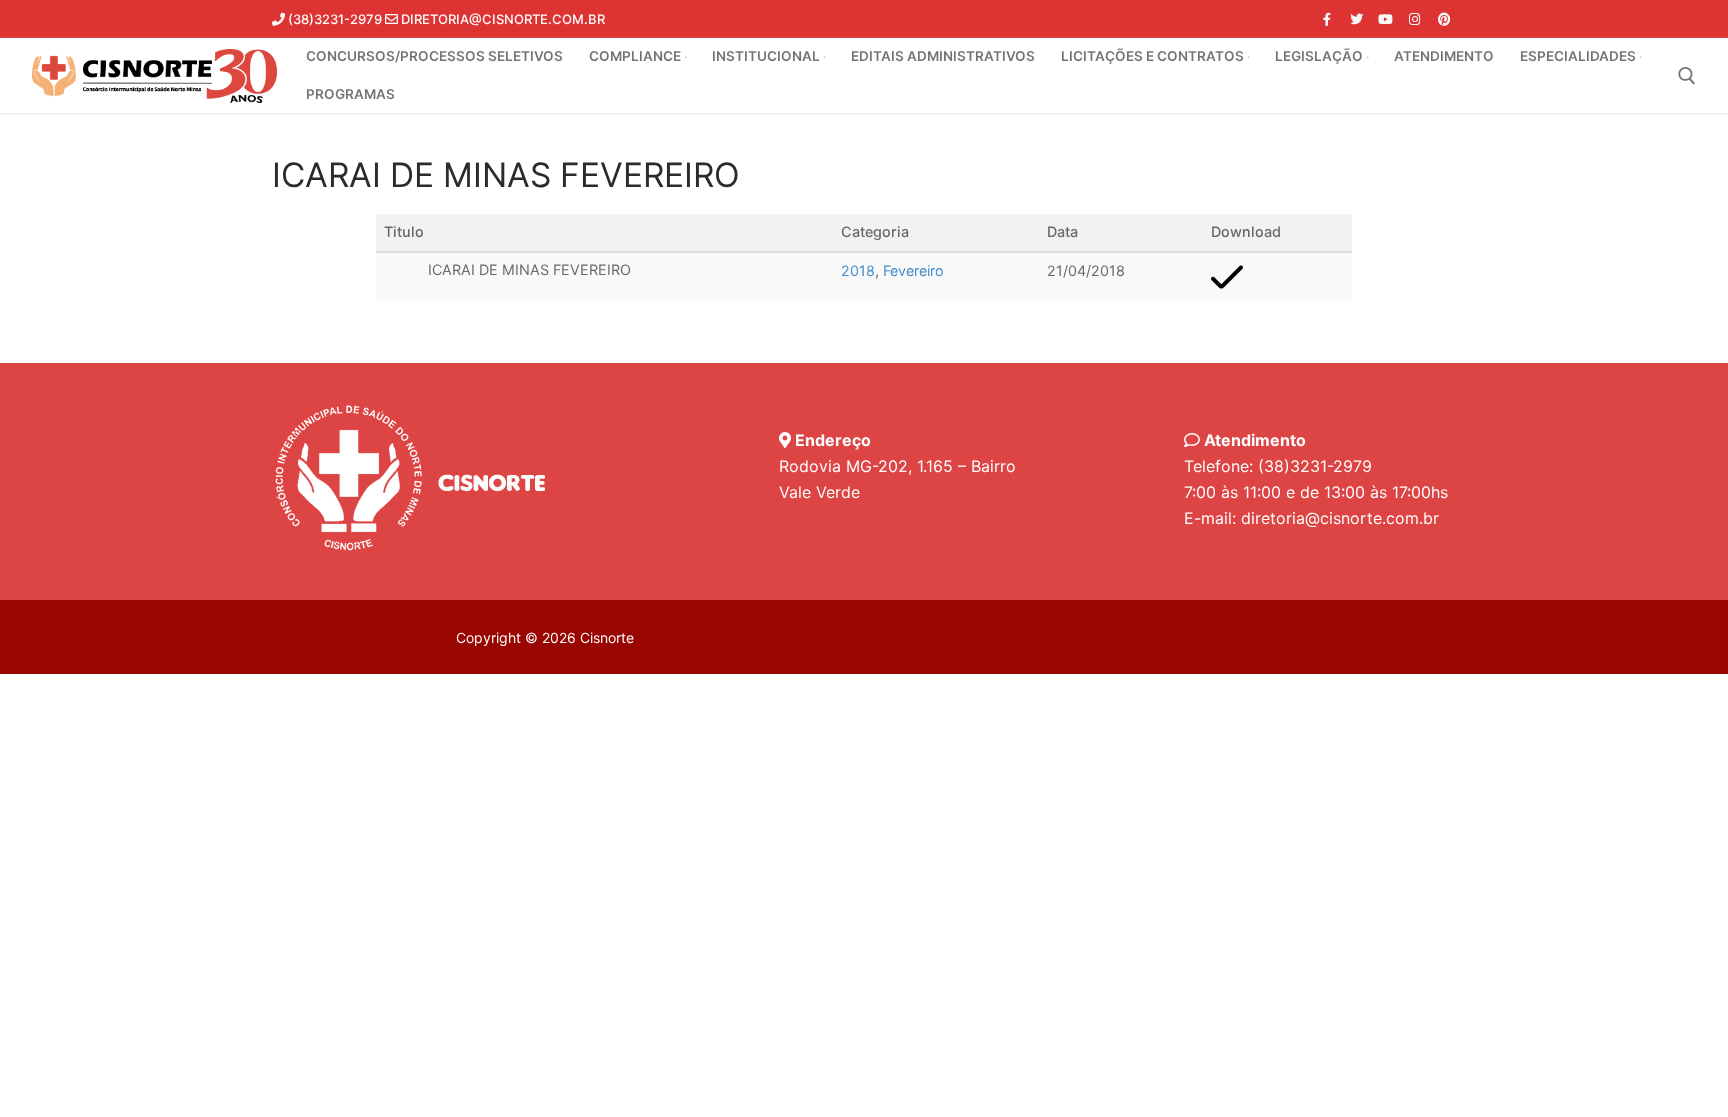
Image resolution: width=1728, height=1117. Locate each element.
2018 (858, 270)
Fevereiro (913, 270)
